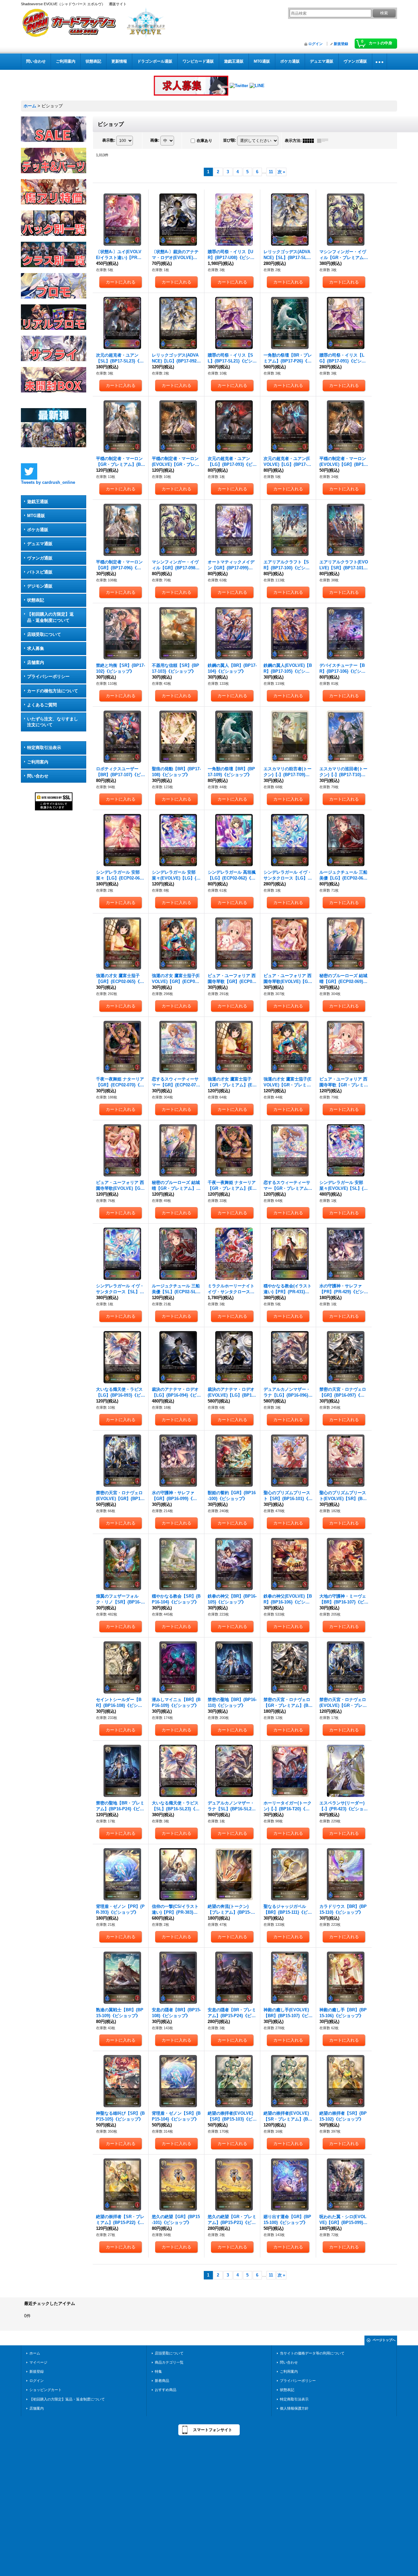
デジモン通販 (40, 586)
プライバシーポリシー (48, 676)
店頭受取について (44, 634)
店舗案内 (36, 662)
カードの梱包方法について (53, 691)
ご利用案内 (38, 762)
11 (271, 172)
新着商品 (162, 2381)
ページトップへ (384, 2340)
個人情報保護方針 (294, 2408)
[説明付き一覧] (324, 141)
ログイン (315, 44)
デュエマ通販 (40, 544)
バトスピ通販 (40, 572)
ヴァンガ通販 (40, 558)
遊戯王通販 (38, 502)
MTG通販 (36, 516)
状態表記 (36, 600)
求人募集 (36, 648)
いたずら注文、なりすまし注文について (53, 722)
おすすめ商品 (166, 2390)
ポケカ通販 (38, 530)
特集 (158, 2371)
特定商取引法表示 (44, 748)
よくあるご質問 (42, 705)
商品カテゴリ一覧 (169, 2362)
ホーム (35, 2353)
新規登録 (341, 44)
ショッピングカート (46, 2390)
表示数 (109, 140)
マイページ (38, 2362)
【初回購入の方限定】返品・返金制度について (50, 617)
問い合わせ (38, 776)
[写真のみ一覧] (310, 141)
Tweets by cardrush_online (48, 482)
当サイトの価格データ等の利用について (312, 2353)
